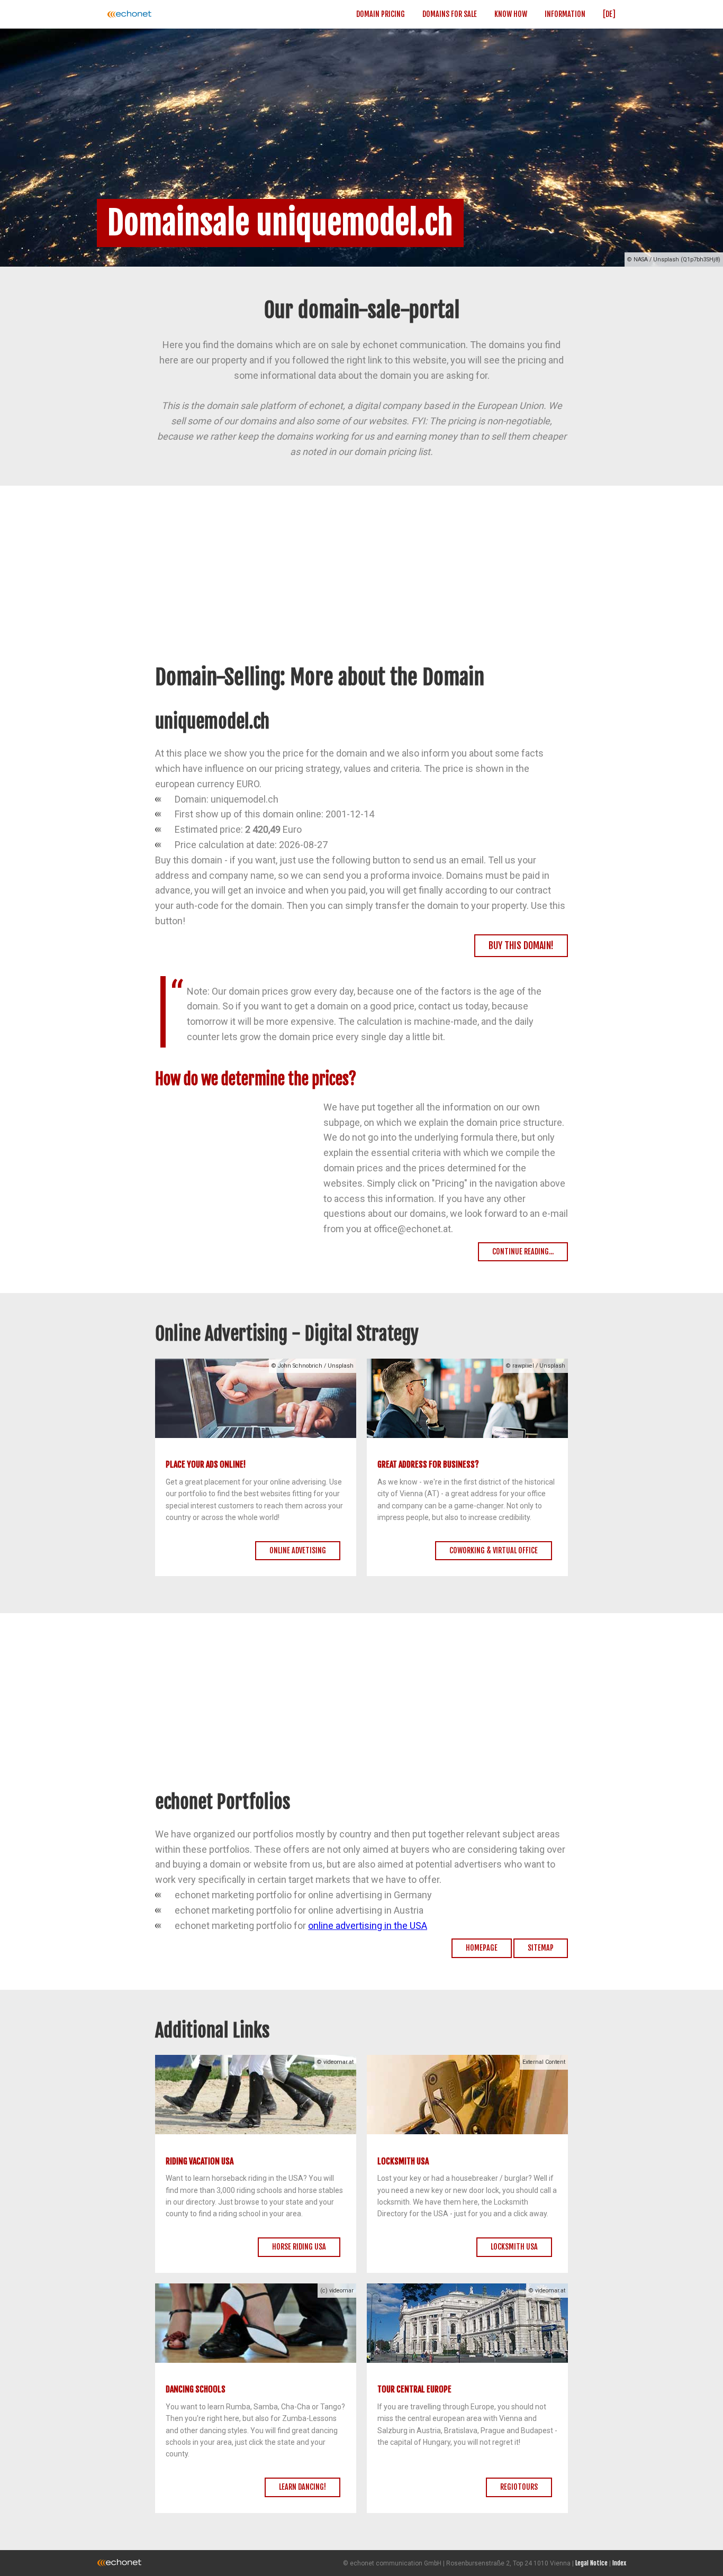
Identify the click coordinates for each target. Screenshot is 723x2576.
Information (565, 14)
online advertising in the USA (368, 1926)
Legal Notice (591, 2563)
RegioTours (519, 2487)
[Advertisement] (361, 586)
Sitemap (541, 1948)
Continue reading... (523, 1251)
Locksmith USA (514, 2247)
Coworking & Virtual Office (494, 1550)
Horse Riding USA (299, 2247)
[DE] (609, 14)
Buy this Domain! (521, 945)
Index (619, 2563)
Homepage (482, 1948)
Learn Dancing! (302, 2487)
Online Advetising (298, 1550)
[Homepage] (163, 14)
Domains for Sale (450, 14)
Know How (511, 14)
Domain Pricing (381, 14)
